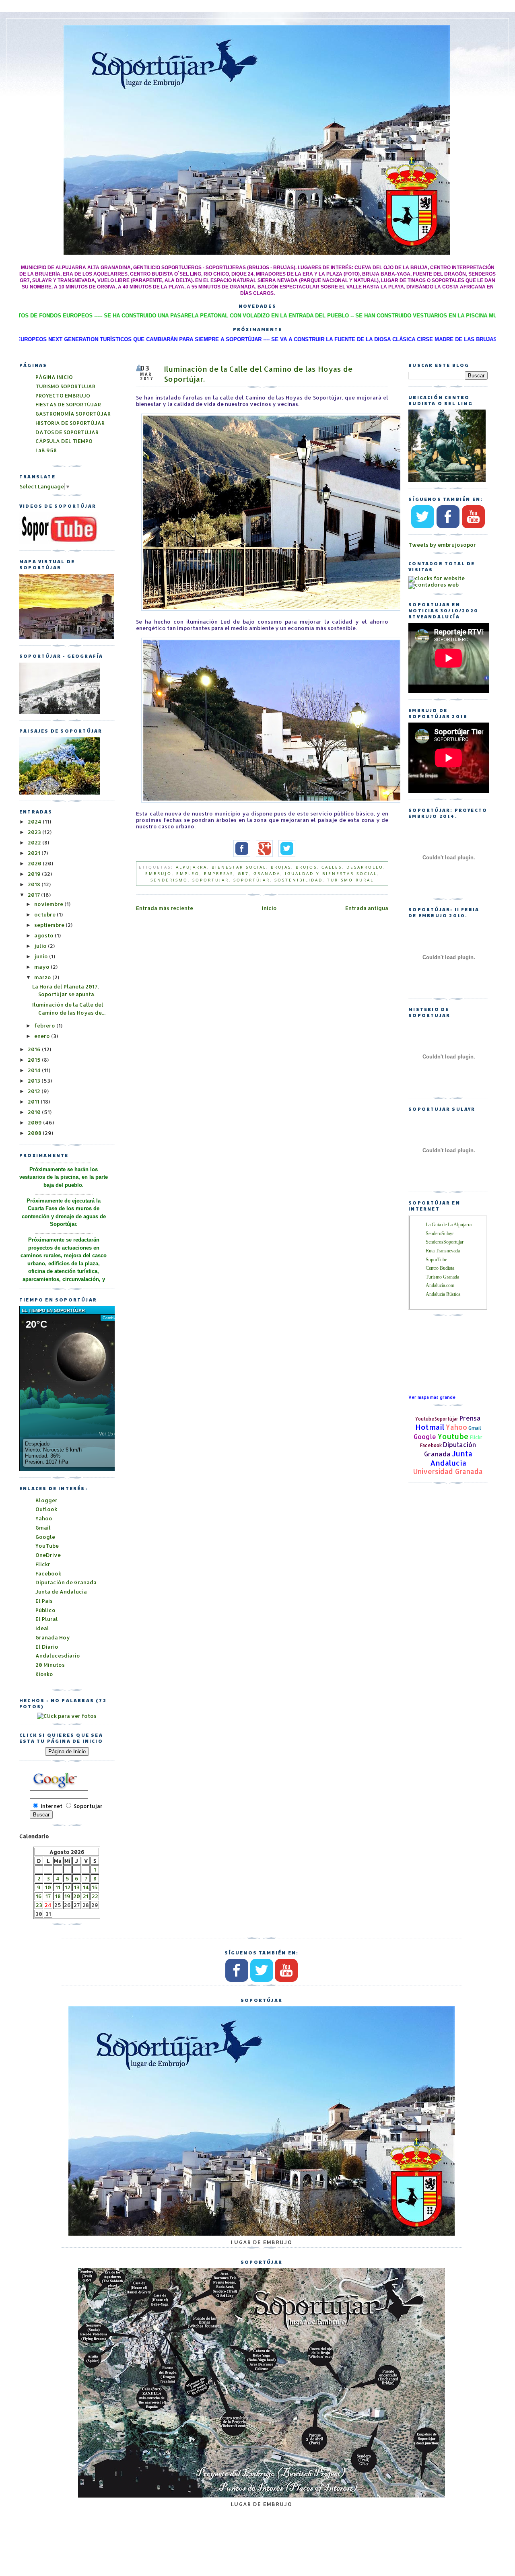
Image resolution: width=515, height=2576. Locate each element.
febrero (45, 1025)
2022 (35, 842)
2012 (35, 1091)
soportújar (252, 880)
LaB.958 (46, 450)
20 (77, 1896)
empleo (188, 873)
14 (86, 1887)
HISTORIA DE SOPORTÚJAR (70, 423)
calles (332, 867)
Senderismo (169, 880)
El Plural (47, 1619)
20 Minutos (50, 1665)
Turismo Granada (442, 1277)
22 (95, 1896)
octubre (45, 914)
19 (67, 1896)
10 (48, 1887)
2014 (35, 1070)
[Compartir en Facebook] (240, 855)
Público (45, 1610)
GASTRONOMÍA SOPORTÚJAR (73, 414)
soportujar (211, 880)
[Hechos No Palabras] (67, 1716)
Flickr (476, 1437)
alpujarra (192, 867)
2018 (35, 884)
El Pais (44, 1601)
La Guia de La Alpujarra (449, 1225)
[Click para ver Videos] (60, 542)
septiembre (50, 925)
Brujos (306, 867)
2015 (35, 1060)
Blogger (46, 1500)
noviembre (49, 904)
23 (39, 1905)
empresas (219, 873)
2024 (35, 822)
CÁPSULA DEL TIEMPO (64, 441)
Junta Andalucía (451, 1458)
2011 (34, 1102)
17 (48, 1896)
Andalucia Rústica (443, 1294)
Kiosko (44, 1674)
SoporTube (436, 1260)
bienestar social (239, 867)
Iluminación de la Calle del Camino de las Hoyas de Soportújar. (258, 374)
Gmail (475, 1428)
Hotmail (430, 1427)
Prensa (470, 1418)
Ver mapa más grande (432, 1397)
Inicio (269, 908)
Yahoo (456, 1427)
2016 (35, 1049)
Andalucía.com (440, 1285)
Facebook (431, 1445)
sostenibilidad (299, 880)
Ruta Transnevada (443, 1251)
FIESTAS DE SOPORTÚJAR (68, 404)
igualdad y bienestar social (331, 873)
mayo (42, 967)
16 (39, 1896)
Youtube (453, 1436)
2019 (35, 874)
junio (42, 956)
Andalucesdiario (58, 1656)
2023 (35, 832)
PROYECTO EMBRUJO (63, 395)
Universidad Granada (448, 1471)
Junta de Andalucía (61, 1592)
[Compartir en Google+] (262, 855)
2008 (35, 1133)
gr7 (243, 873)
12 (68, 1887)
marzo (43, 977)
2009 (35, 1122)
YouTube (47, 1546)
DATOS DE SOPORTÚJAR (67, 432)
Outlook (46, 1509)
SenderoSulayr (440, 1233)
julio (41, 946)
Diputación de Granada (66, 1582)
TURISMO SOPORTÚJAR (65, 386)
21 (86, 1896)
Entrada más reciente (165, 908)
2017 (34, 895)
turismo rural (350, 880)
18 (58, 1896)
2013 (35, 1081)
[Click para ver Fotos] (60, 793)
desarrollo (365, 867)
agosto (44, 935)
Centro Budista (440, 1268)
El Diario (47, 1647)
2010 (35, 1112)
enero (43, 1036)
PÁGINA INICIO (54, 377)
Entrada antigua (367, 908)
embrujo (159, 873)
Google (425, 1437)
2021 (35, 853)
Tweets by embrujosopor (442, 545)
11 (58, 1887)
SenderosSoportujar (445, 1242)
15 (95, 1887)
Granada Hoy (53, 1637)
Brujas (281, 867)
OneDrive (48, 1555)
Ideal (42, 1628)
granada (267, 873)
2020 (35, 863)
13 (77, 1887)
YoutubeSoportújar (437, 1419)
